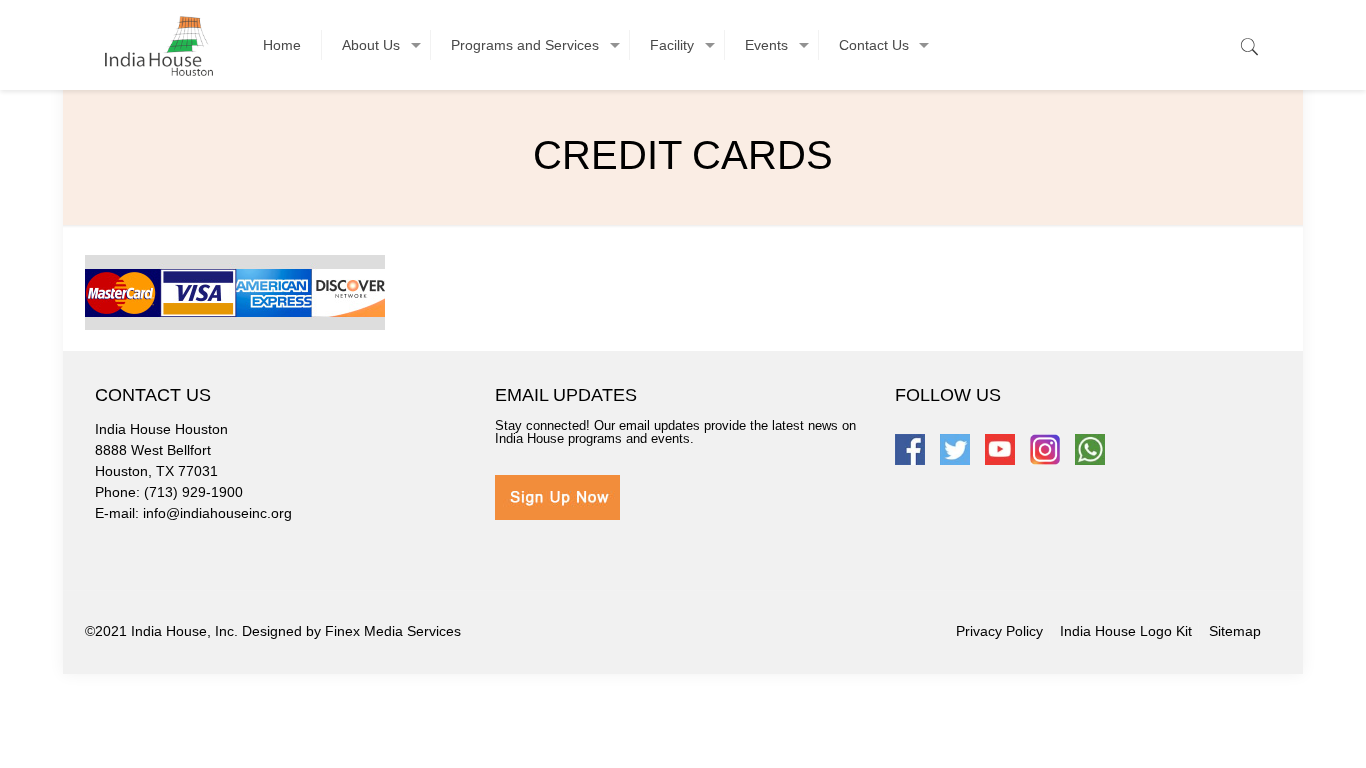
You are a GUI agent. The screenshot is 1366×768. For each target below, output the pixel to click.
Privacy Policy (999, 631)
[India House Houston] (159, 45)
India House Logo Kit (1126, 631)
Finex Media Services (393, 631)
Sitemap (1235, 631)
